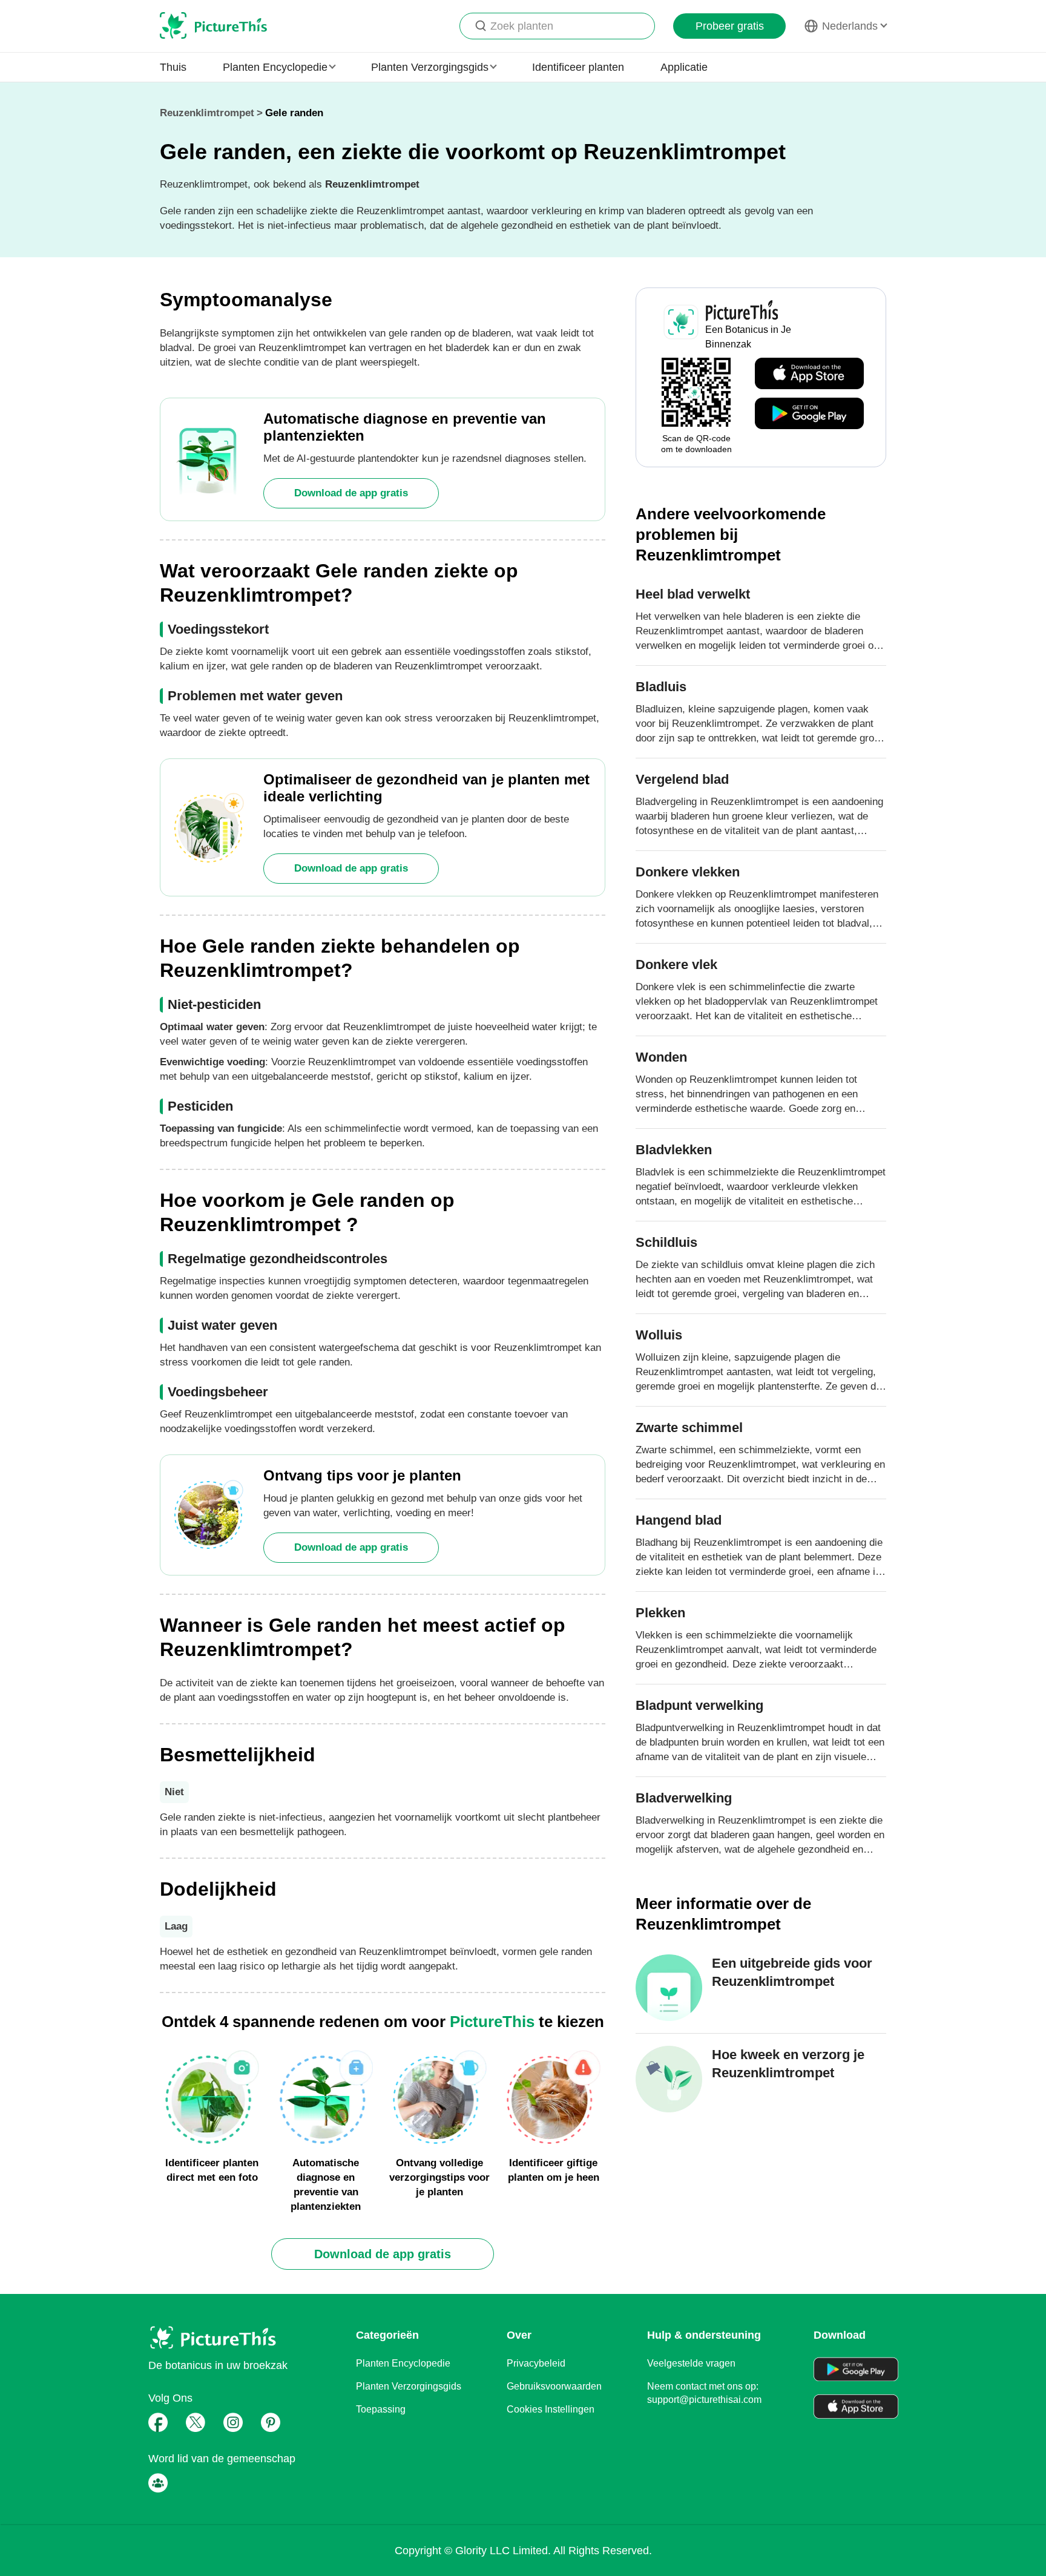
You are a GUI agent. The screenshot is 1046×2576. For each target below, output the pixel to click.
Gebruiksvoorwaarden (554, 2386)
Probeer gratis (730, 26)
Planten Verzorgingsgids (409, 2386)
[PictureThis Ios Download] (809, 374)
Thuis (173, 67)
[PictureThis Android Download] (809, 414)
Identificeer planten (578, 67)
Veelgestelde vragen (691, 2363)
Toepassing (381, 2409)
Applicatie (684, 67)
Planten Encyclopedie (403, 2363)
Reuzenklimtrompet (207, 113)
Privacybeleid (536, 2363)
